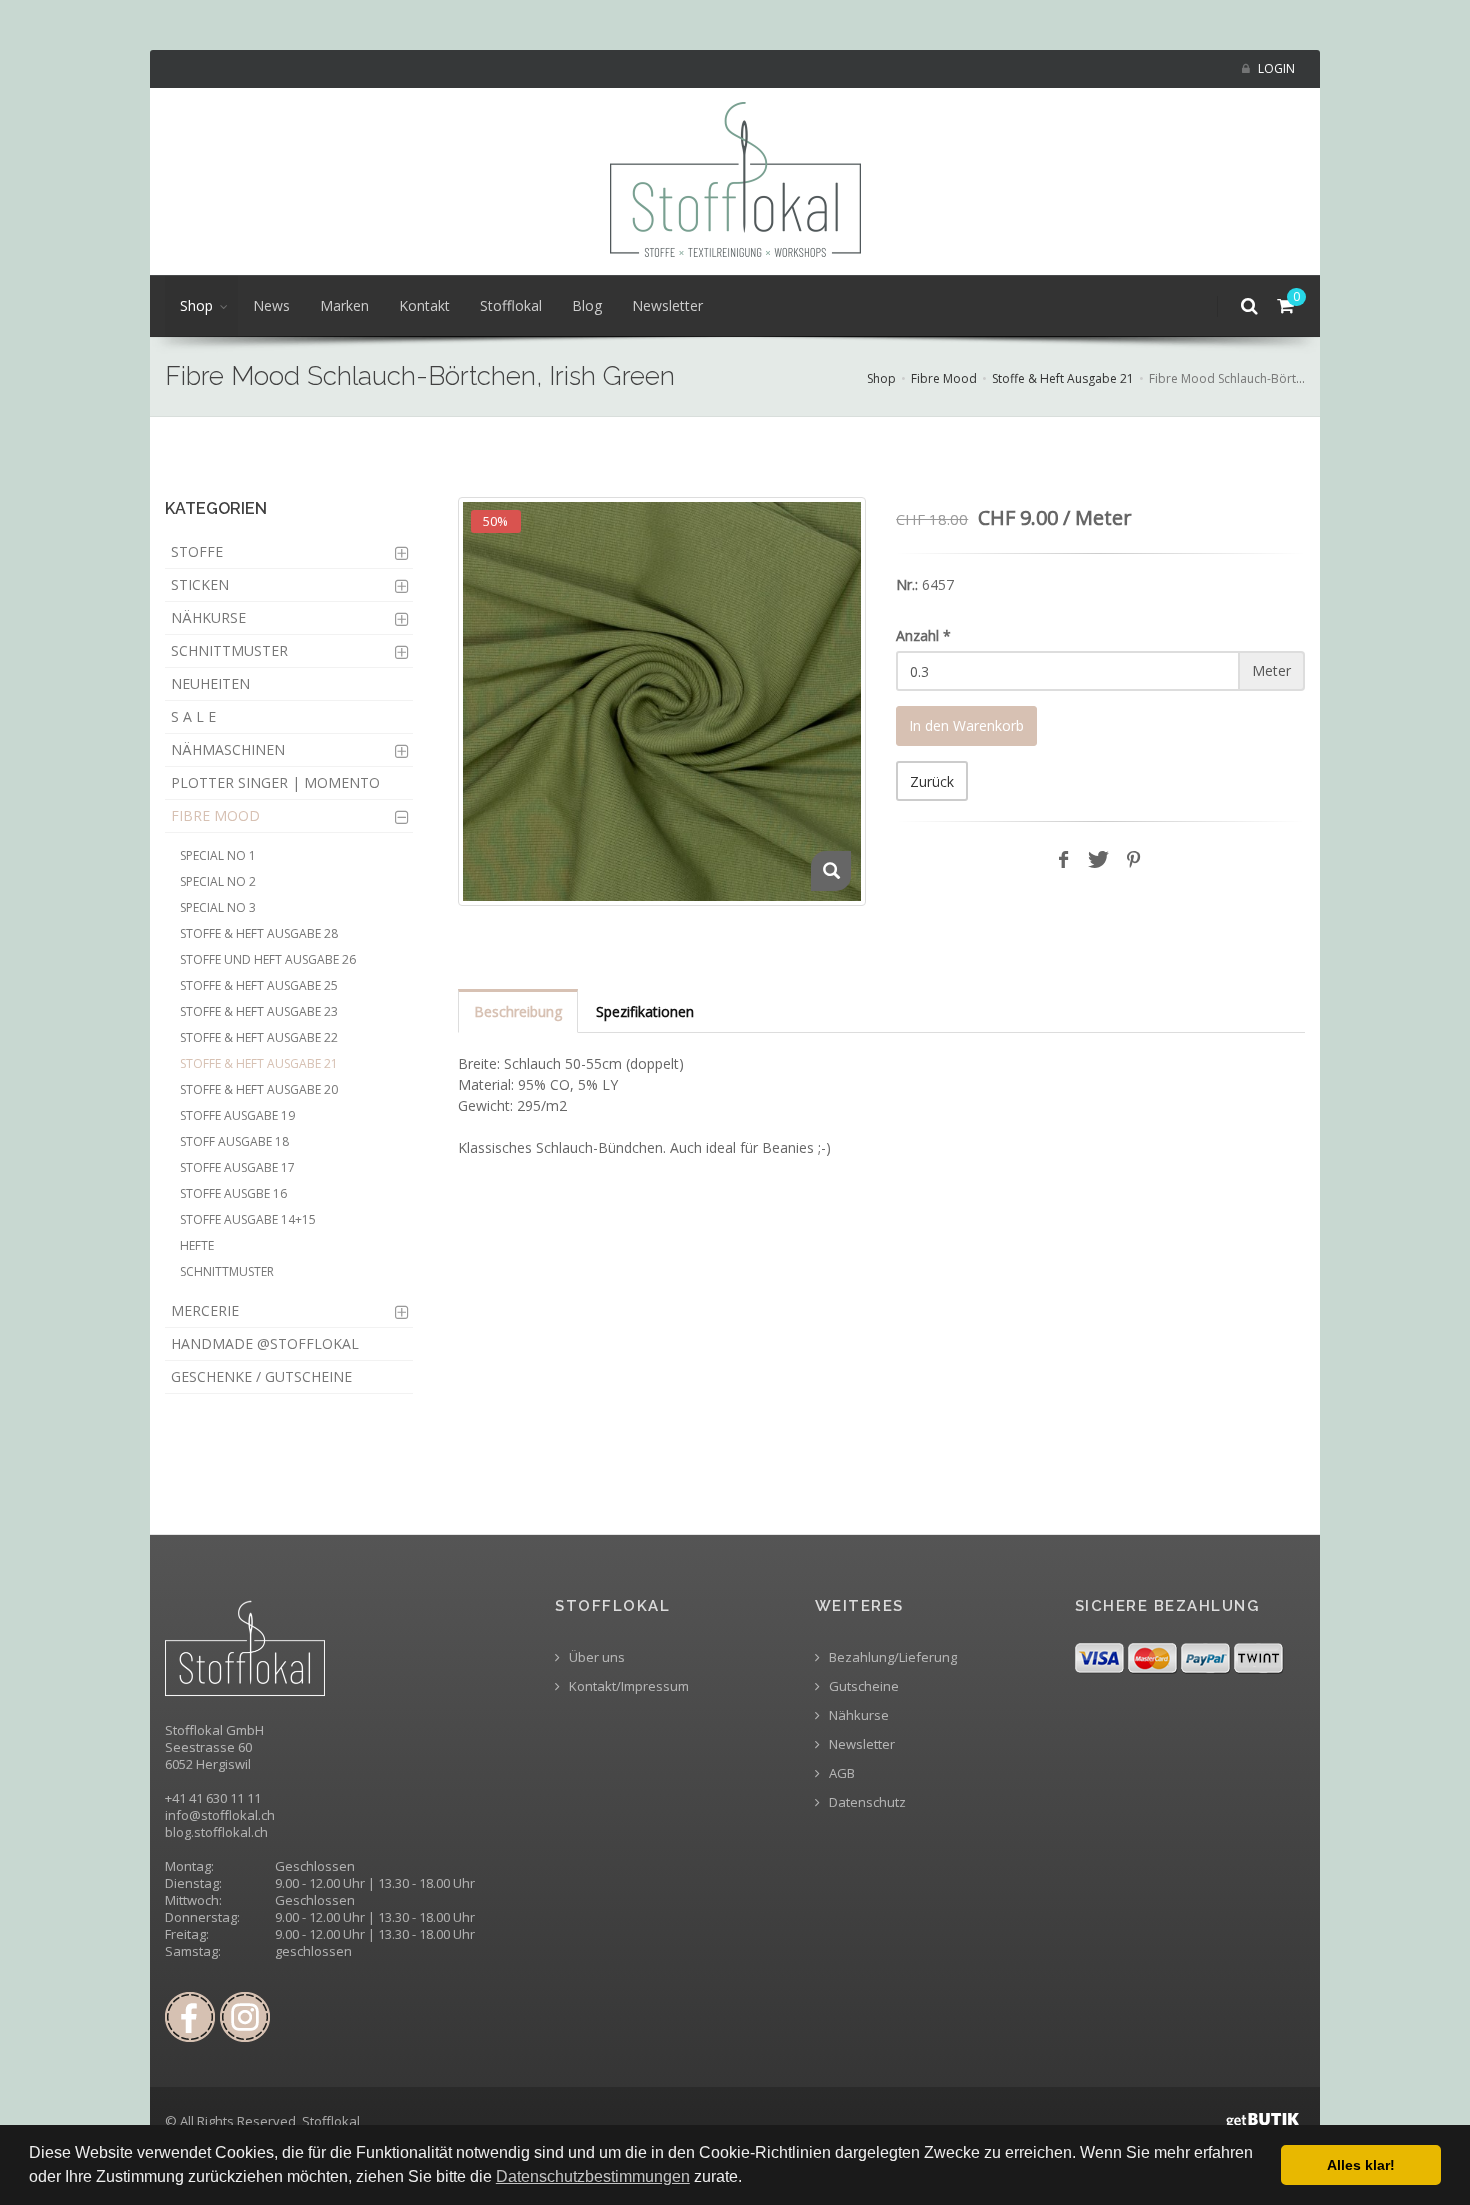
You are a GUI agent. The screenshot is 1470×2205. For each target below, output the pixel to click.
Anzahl (923, 635)
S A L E (193, 716)
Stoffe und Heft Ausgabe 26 (268, 959)
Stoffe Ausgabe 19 (237, 1115)
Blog (587, 305)
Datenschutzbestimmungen (593, 2176)
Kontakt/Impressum (627, 1686)
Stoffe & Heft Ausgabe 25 (259, 985)
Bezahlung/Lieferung (891, 1657)
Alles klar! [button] (1361, 2165)
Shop (196, 305)
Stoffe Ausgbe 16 (233, 1193)
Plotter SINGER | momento (275, 782)
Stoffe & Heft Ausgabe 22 (259, 1037)
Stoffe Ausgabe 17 (237, 1167)
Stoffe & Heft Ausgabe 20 (259, 1089)
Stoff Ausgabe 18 (234, 1141)
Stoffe (197, 551)
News (271, 305)
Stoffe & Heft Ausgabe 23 (259, 1011)
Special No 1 (218, 855)
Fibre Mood (944, 378)
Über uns (595, 1657)
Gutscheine (862, 1686)
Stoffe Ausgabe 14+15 (248, 1219)
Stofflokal (511, 305)
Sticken (200, 584)
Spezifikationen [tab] (645, 1011)
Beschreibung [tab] (518, 1011)
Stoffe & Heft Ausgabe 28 (259, 933)
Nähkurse (208, 617)
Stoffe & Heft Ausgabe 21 (1063, 378)
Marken (344, 305)
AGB (840, 1773)
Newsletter (667, 305)
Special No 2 (218, 881)
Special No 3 (218, 907)
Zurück (932, 781)
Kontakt (424, 305)
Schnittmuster (229, 650)
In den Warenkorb (966, 725)
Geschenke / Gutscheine (261, 1376)
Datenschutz (866, 1802)
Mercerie (205, 1310)
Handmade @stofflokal (265, 1343)
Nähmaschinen (228, 749)
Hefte (197, 1245)
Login (1275, 68)
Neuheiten (210, 683)
